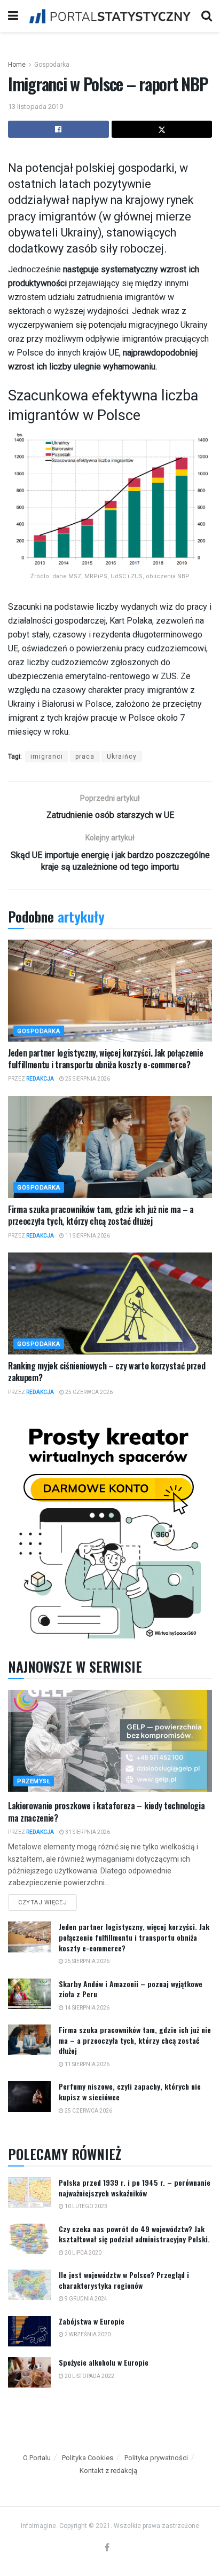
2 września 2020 (87, 2334)
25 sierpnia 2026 (87, 1079)
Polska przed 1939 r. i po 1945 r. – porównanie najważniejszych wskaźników (135, 2188)
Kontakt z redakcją (108, 2471)
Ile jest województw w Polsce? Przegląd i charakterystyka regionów (124, 2280)
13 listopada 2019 (36, 107)
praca (85, 757)
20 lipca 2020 (82, 2253)
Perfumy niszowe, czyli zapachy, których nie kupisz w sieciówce (130, 2091)
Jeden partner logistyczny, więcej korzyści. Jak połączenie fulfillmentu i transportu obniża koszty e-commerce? (105, 1059)
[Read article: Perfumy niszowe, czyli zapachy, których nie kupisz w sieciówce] (29, 2096)
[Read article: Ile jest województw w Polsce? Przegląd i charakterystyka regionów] (29, 2285)
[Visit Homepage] (110, 16)
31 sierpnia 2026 (87, 1832)
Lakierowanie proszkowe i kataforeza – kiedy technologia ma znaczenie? (106, 1811)
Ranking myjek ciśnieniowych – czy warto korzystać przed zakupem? (107, 1372)
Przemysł (34, 1781)
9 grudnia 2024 (85, 2299)
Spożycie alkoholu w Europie (104, 2362)
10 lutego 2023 (85, 2206)
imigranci (47, 757)
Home (17, 65)
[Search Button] (207, 16)
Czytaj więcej (48, 1900)
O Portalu (37, 2458)
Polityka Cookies (88, 2458)
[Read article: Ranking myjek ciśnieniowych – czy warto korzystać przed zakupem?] (110, 1303)
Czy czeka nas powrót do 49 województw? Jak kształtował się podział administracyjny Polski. (134, 2234)
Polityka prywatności (156, 2458)
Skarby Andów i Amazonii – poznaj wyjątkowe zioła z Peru (131, 1989)
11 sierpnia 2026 (87, 1236)
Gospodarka (52, 65)
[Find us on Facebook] (107, 2548)
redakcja (40, 1079)
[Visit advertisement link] (110, 1530)
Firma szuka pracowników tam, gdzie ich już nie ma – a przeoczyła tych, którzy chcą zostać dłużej (101, 1215)
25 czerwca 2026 (88, 1392)
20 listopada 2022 (89, 2376)
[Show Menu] (13, 16)
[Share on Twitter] (162, 129)
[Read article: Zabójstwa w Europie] (29, 2331)
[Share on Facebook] (58, 129)
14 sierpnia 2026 (87, 2008)
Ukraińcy (122, 757)
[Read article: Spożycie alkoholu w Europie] (29, 2372)
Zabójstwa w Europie (92, 2321)
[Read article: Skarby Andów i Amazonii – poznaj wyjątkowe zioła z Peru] (29, 1994)
